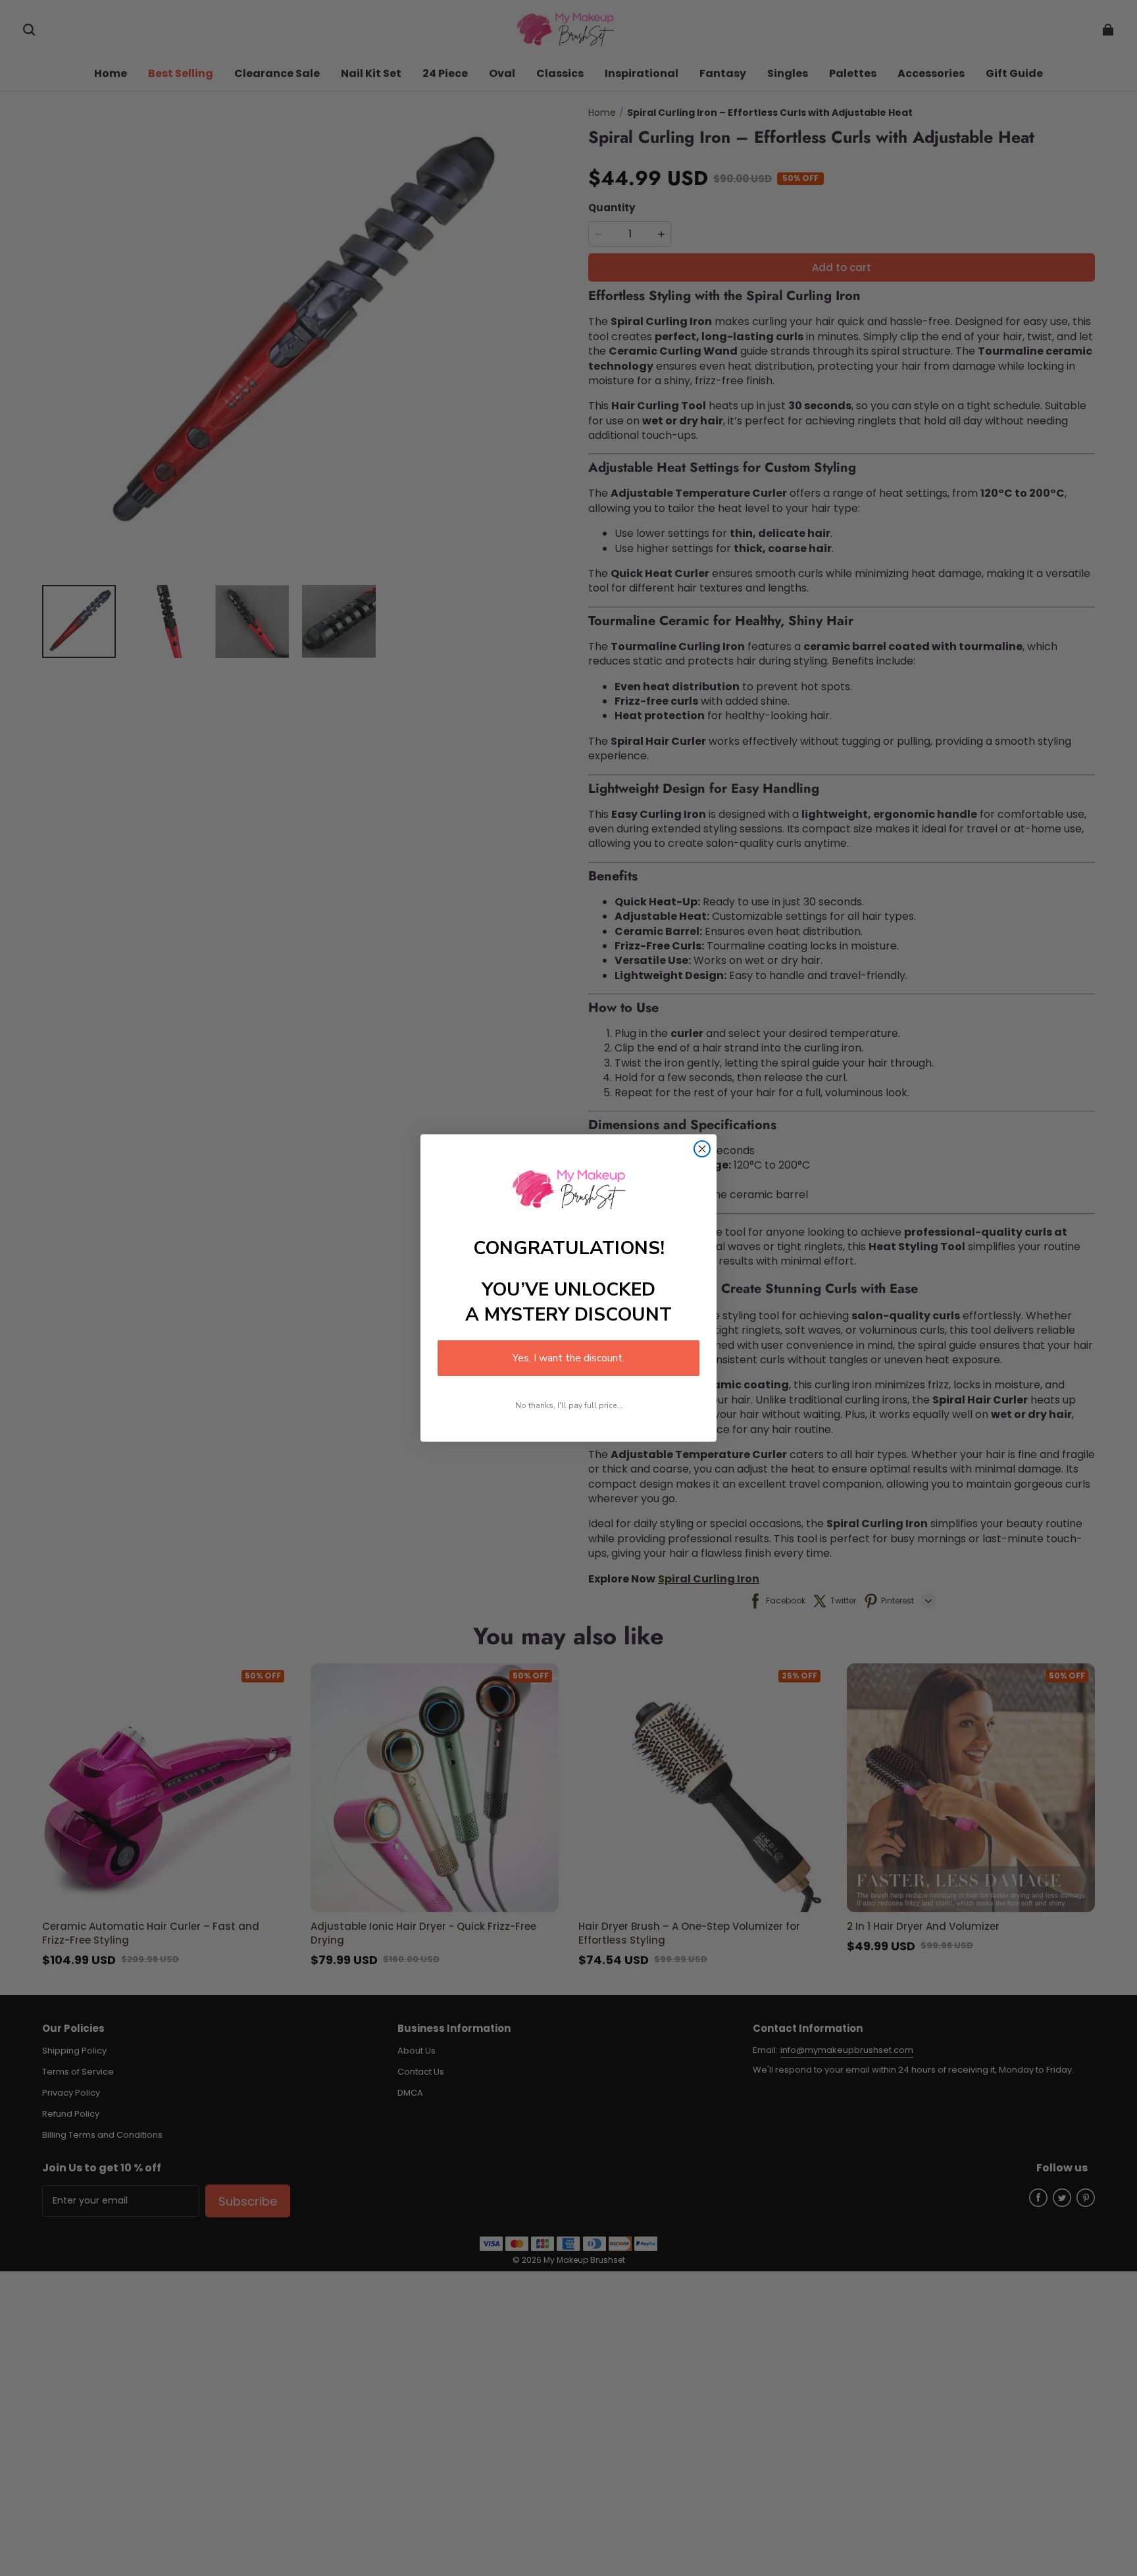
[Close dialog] (702, 1149)
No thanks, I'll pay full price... (569, 1405)
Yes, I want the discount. (568, 1358)
